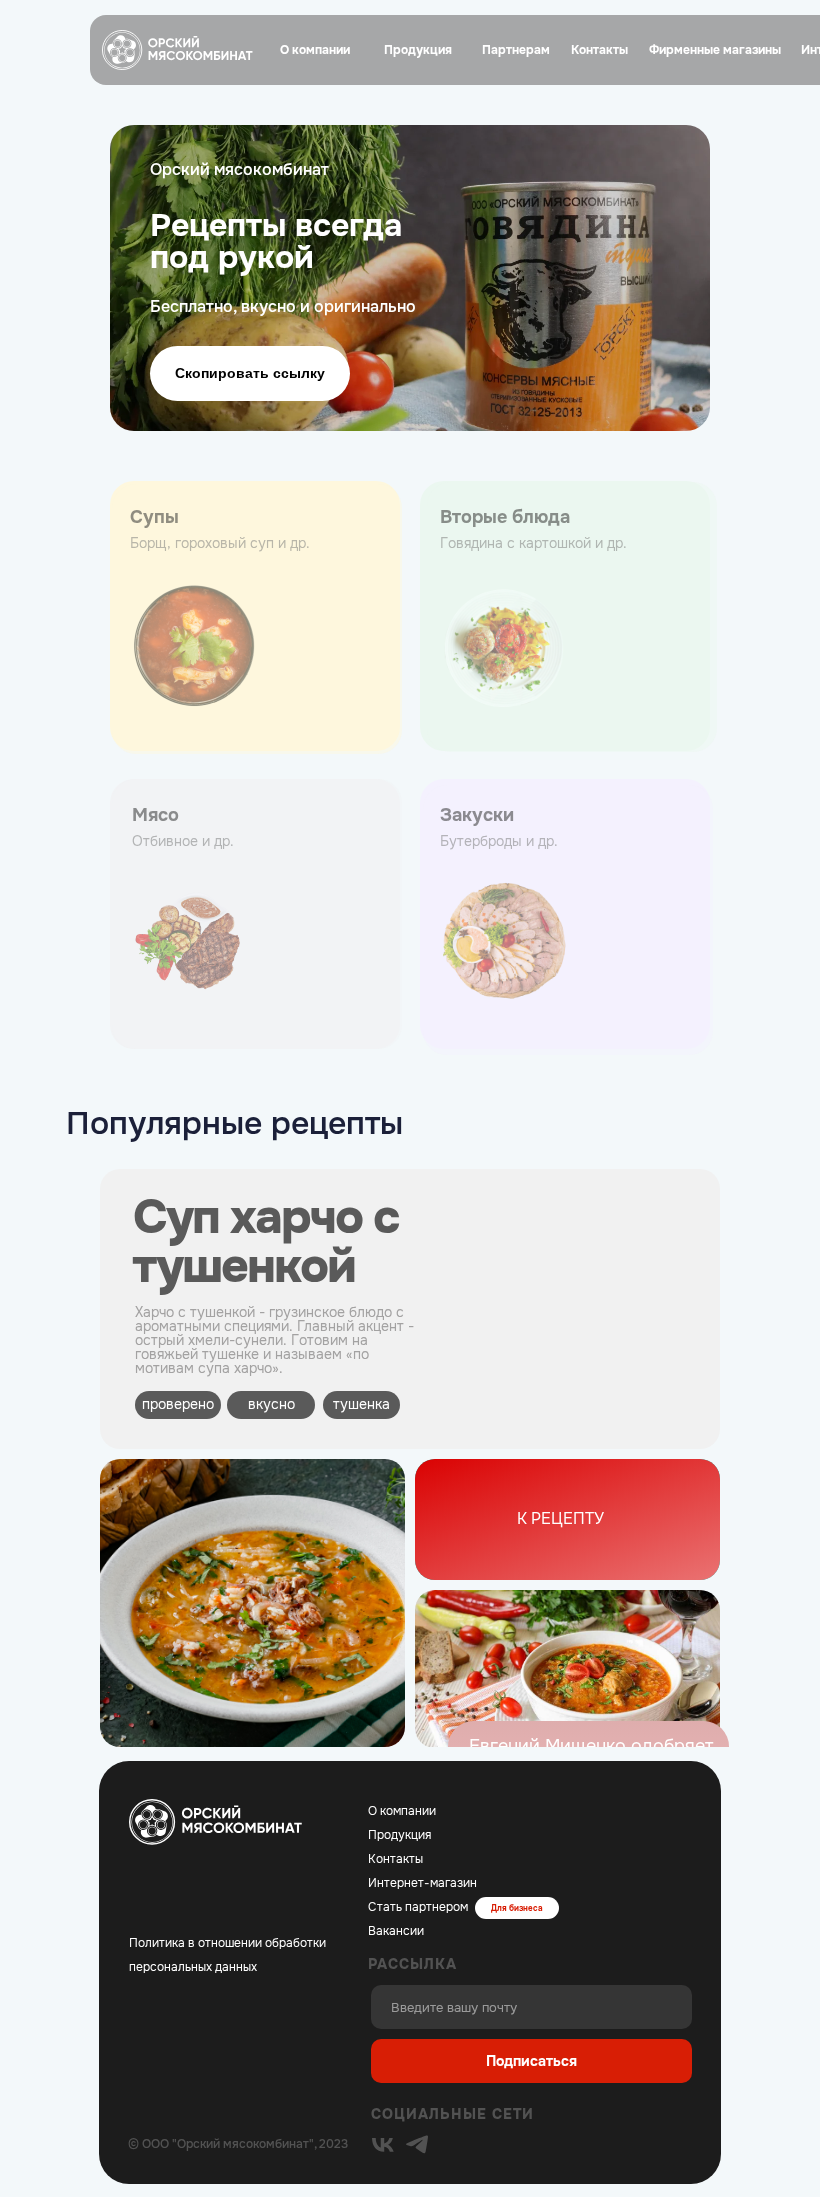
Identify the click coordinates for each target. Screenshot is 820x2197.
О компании (402, 1811)
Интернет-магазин (422, 1883)
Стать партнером (418, 1907)
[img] (383, 2145)
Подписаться (531, 2061)
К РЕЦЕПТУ (560, 1518)
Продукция (399, 1835)
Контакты (395, 1859)
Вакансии (396, 1931)
